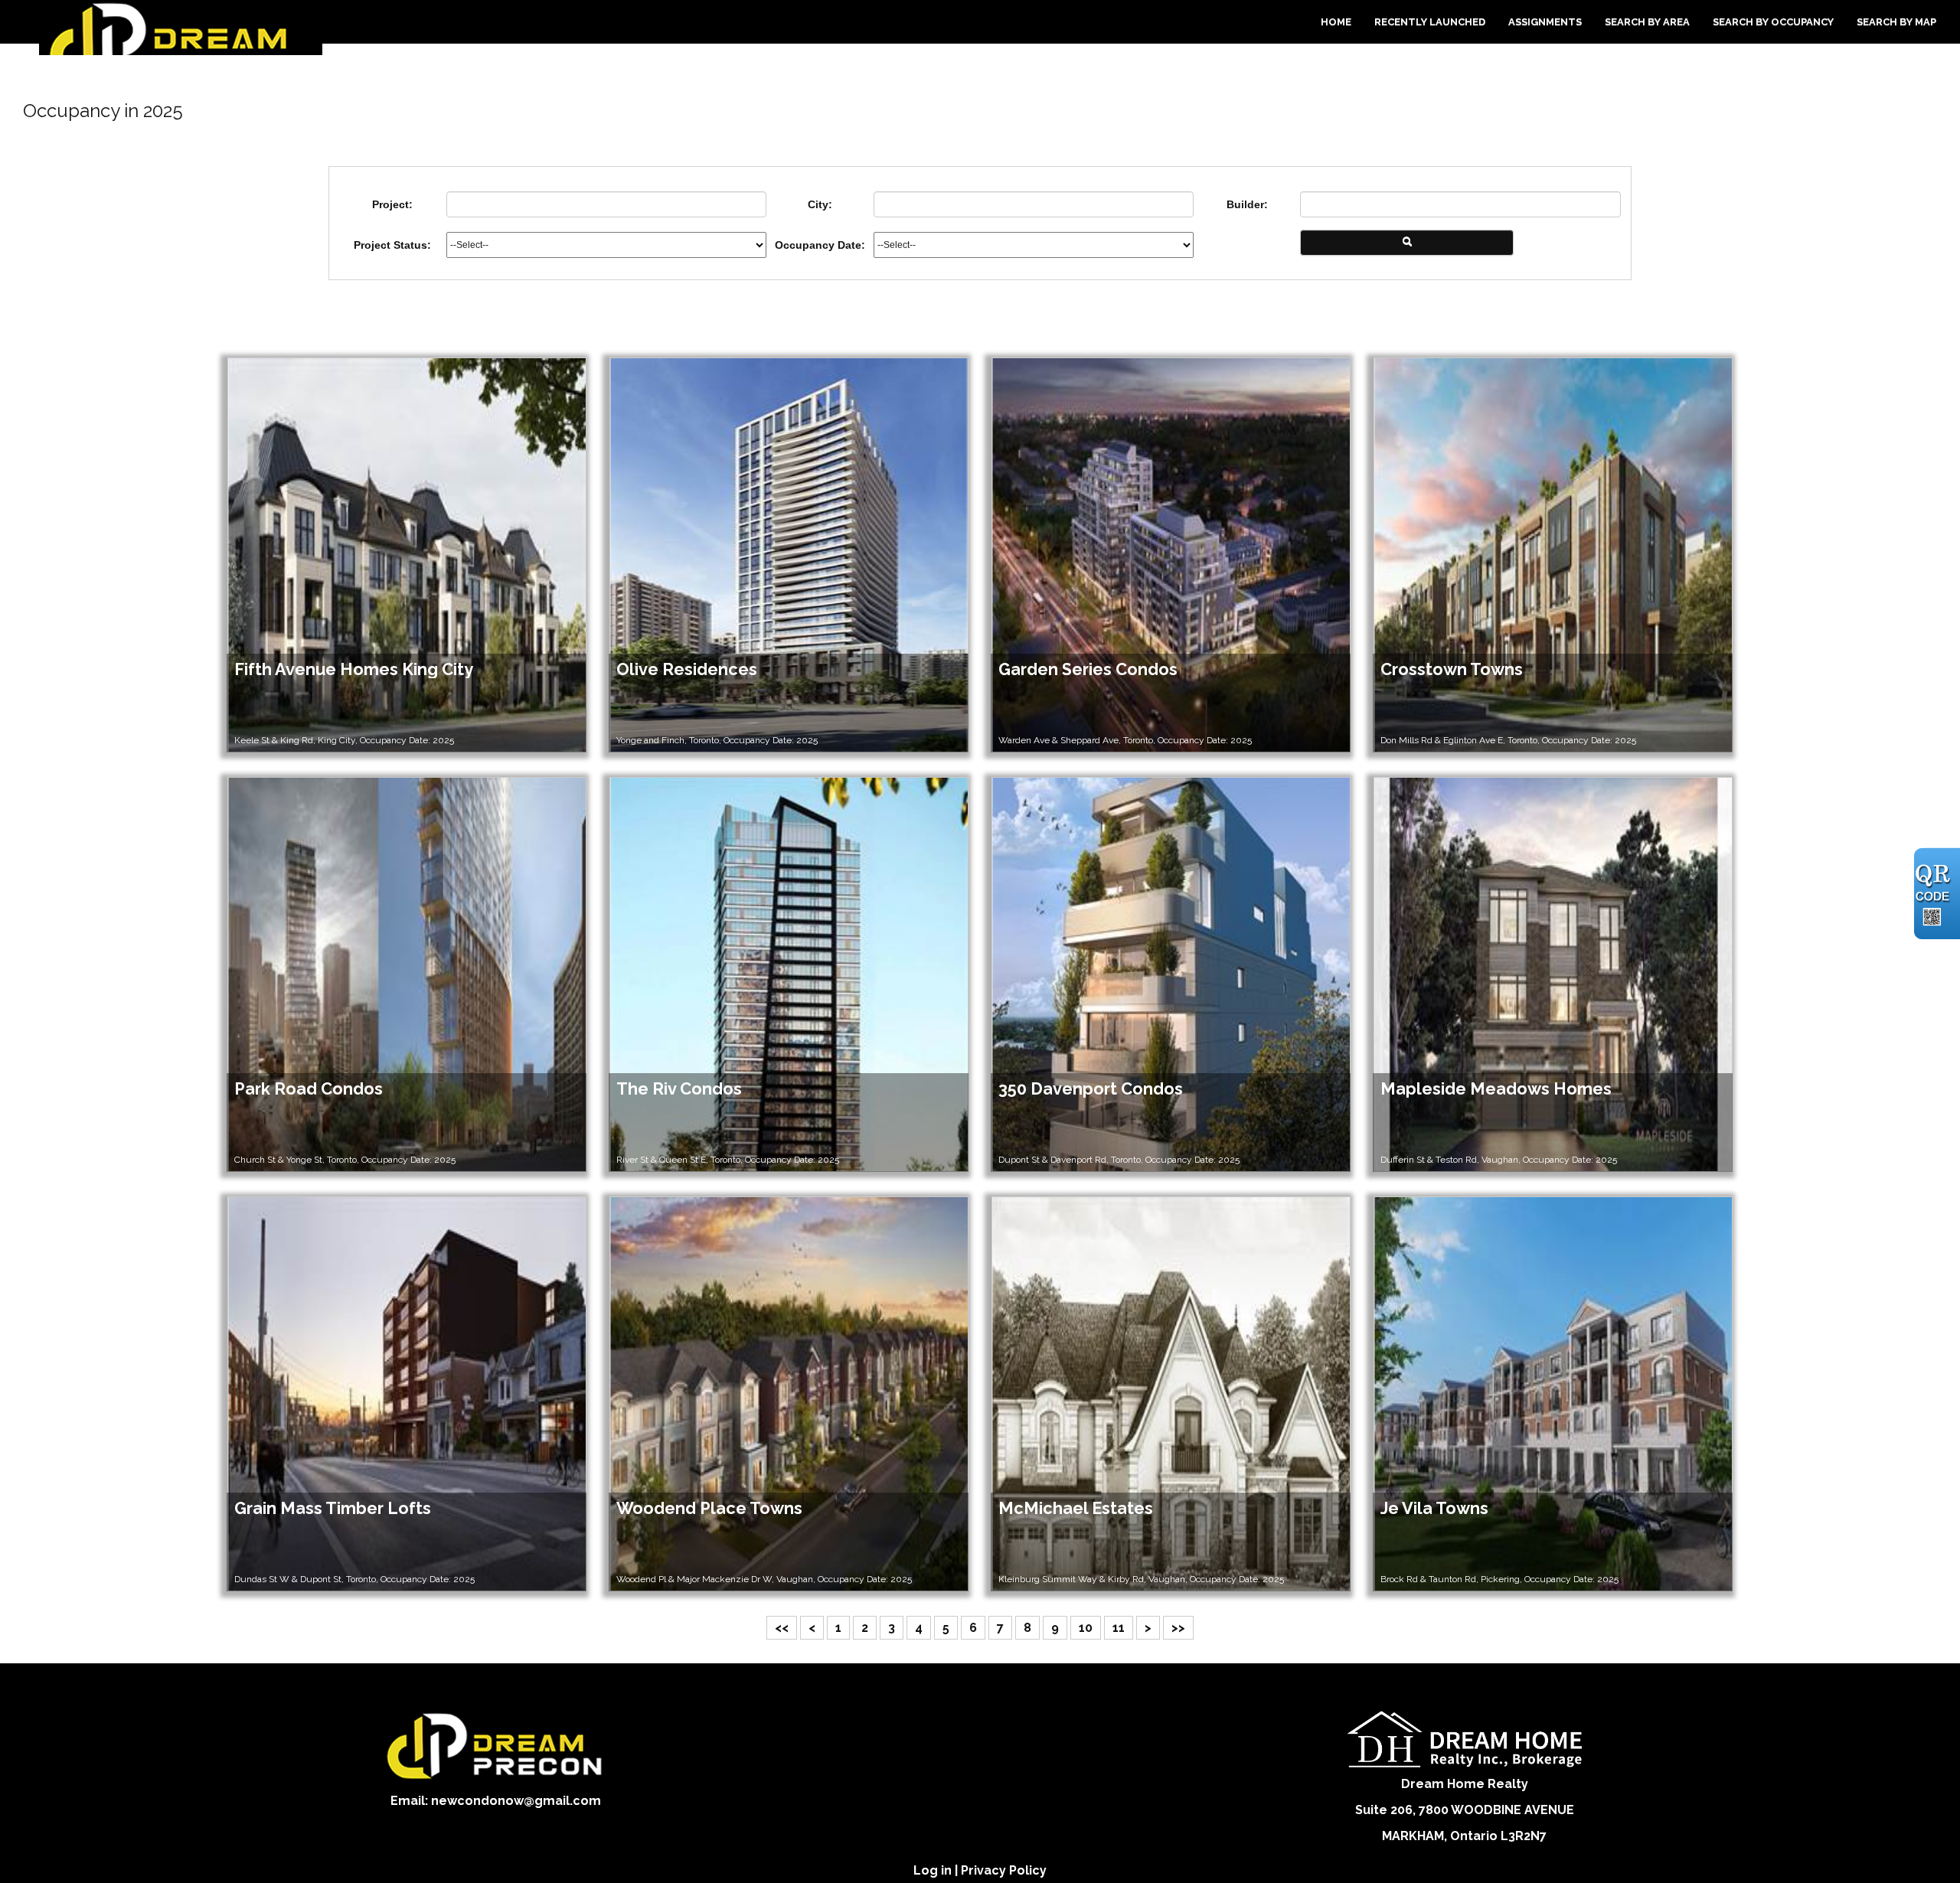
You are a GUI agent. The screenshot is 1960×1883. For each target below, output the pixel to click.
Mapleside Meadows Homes (1496, 1089)
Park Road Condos (309, 1089)
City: (820, 204)
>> (1178, 1628)
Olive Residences (687, 669)
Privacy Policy (1004, 1870)
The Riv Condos (679, 1089)
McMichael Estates (1076, 1508)
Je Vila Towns (1434, 1508)
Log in (933, 1870)
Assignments (1545, 22)
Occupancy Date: (820, 245)
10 (1086, 1628)
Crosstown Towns (1452, 669)
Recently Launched (1430, 22)
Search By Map (1896, 22)
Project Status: (392, 245)
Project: (392, 204)
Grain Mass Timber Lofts (333, 1508)
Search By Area (1647, 22)
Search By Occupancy (1773, 22)
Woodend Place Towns (709, 1508)
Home (1336, 22)
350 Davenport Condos (1091, 1089)
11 (1119, 1628)
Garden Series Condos (1088, 669)
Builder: (1247, 204)
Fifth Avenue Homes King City (354, 669)
